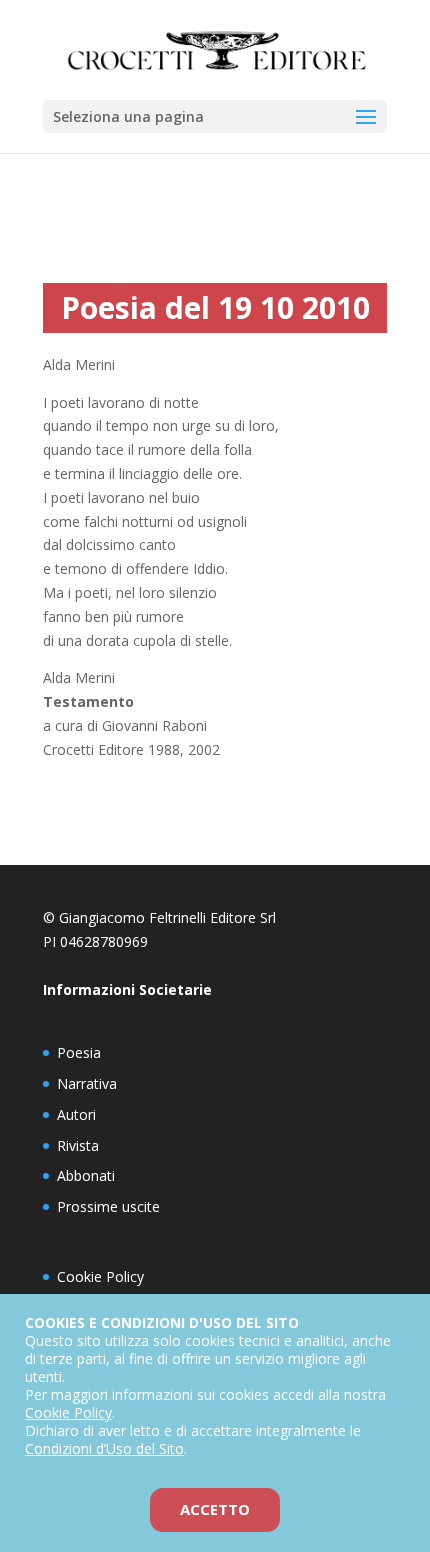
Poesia (79, 1052)
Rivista (78, 1145)
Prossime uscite (108, 1206)
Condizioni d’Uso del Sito (104, 1448)
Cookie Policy (100, 1276)
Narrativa (87, 1083)
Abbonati (86, 1175)
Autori (76, 1114)
